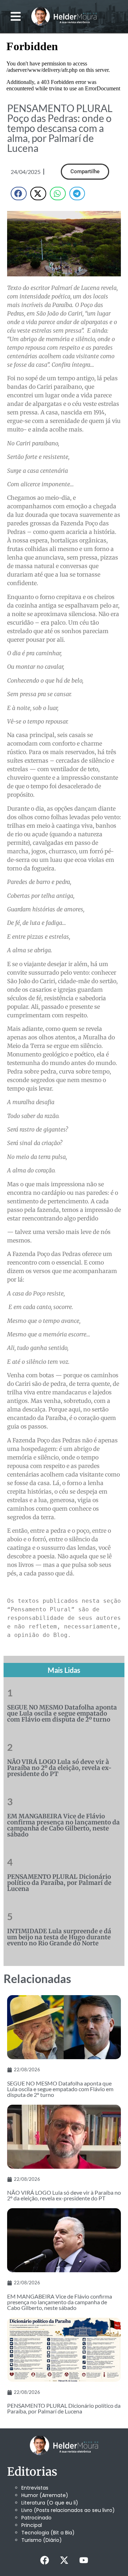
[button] (16, 17)
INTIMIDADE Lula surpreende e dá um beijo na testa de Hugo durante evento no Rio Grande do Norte (59, 1937)
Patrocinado (36, 2518)
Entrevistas (35, 2488)
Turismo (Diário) (42, 2540)
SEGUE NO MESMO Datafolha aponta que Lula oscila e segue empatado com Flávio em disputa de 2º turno (62, 1713)
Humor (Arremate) (45, 2495)
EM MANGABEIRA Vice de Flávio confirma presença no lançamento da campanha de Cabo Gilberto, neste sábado (63, 1825)
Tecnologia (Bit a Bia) (48, 2533)
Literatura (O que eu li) (50, 2503)
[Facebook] (44, 2560)
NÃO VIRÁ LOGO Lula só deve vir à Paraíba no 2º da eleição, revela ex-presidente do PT (59, 1768)
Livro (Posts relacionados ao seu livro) (68, 2510)
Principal (32, 2525)
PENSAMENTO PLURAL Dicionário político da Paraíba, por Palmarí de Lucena (59, 1883)
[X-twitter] (64, 2560)
